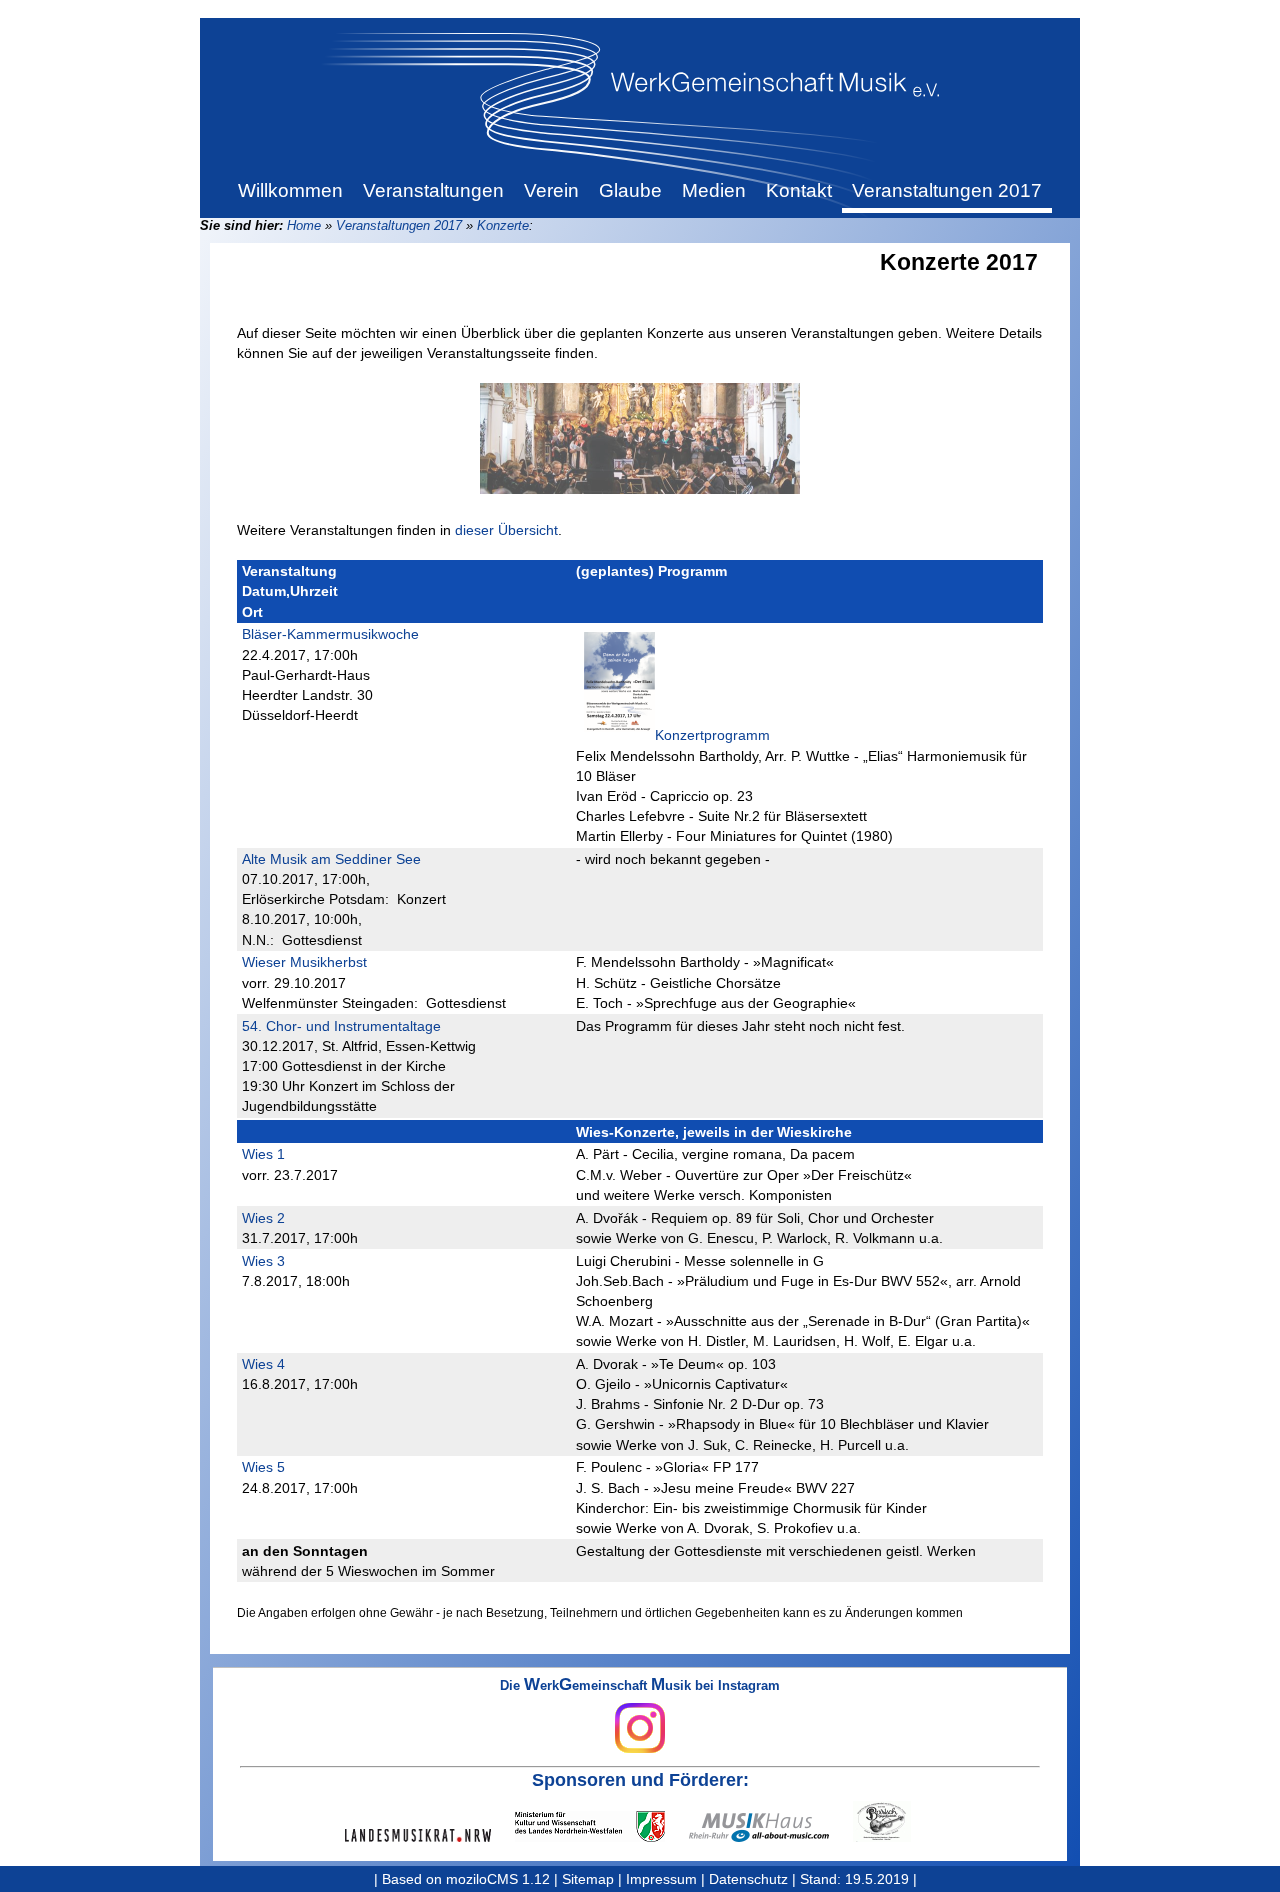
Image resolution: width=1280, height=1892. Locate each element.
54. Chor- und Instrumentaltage (341, 1026)
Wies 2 (263, 1218)
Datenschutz (748, 1879)
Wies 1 (263, 1154)
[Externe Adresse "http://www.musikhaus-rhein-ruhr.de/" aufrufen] (771, 1827)
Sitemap (588, 1879)
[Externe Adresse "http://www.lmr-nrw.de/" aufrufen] (430, 1835)
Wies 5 (263, 1467)
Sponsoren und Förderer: (640, 1780)
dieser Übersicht (506, 530)
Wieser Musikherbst (304, 962)
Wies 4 (263, 1364)
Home (304, 225)
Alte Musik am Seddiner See (331, 859)
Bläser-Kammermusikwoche (330, 634)
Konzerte (503, 225)
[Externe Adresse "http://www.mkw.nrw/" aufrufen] (602, 1826)
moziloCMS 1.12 (498, 1879)
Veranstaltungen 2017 (399, 225)
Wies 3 (263, 1261)
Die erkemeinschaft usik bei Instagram (640, 1686)
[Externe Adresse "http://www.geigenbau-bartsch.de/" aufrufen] (894, 1821)
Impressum (661, 1879)
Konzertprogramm (712, 735)
